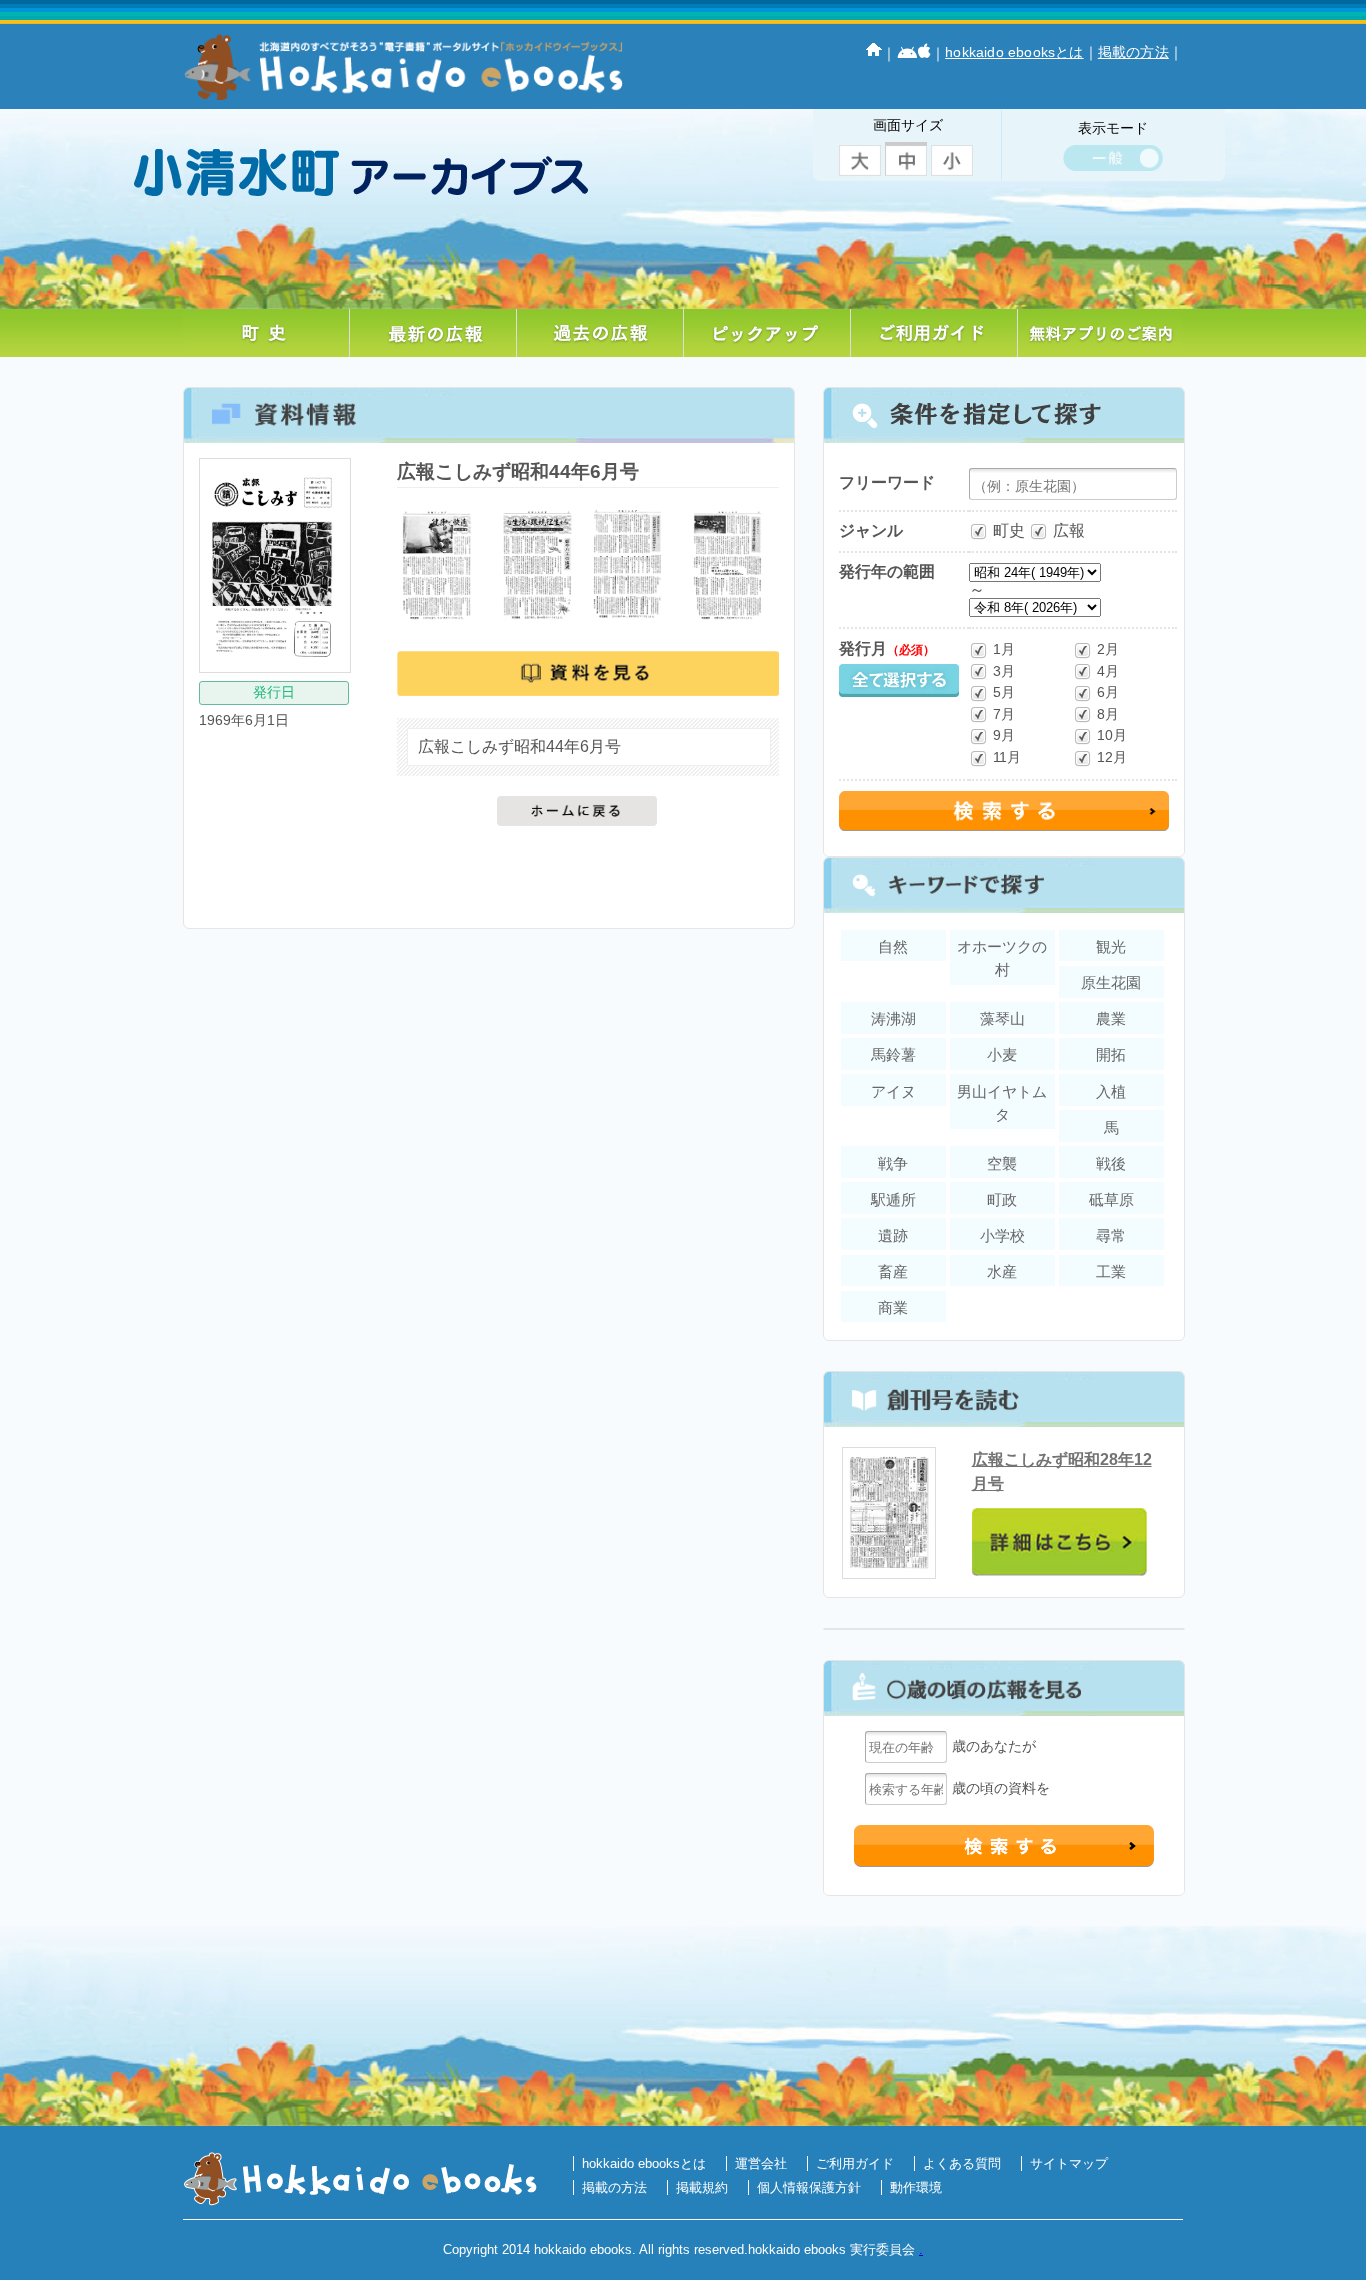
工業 (1111, 1271)
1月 (1004, 649)
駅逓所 (893, 1199)
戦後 (1111, 1163)
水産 (1002, 1271)
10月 (1112, 735)
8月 (1108, 714)
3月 (1004, 671)
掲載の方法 (1133, 52)
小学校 (1002, 1235)
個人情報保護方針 (809, 2187)
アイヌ (893, 1091)
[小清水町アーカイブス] (383, 156)
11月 (1007, 757)
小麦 (1002, 1054)
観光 (1111, 946)
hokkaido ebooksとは (1014, 52)
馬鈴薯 (893, 1054)
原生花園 (1111, 982)
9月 (1004, 735)
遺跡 (893, 1235)
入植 (1111, 1091)
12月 (1112, 757)
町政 (1002, 1199)
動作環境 (916, 2187)
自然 (893, 946)
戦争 (893, 1163)
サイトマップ (1069, 2163)
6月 (1108, 692)
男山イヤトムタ (1002, 1103)
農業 (1111, 1018)
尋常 (1111, 1235)
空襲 (1002, 1163)
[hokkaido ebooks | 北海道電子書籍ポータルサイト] (403, 94)
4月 (1108, 671)
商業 (893, 1307)
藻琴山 (1002, 1018)
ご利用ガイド (855, 2163)
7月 (1004, 714)
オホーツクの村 (1002, 958)
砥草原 (1111, 1199)
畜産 (893, 1271)
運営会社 (761, 2163)
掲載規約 (702, 2187)
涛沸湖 (893, 1018)
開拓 (1111, 1054)
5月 (1004, 692)
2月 (1108, 649)
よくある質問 (962, 2163)
